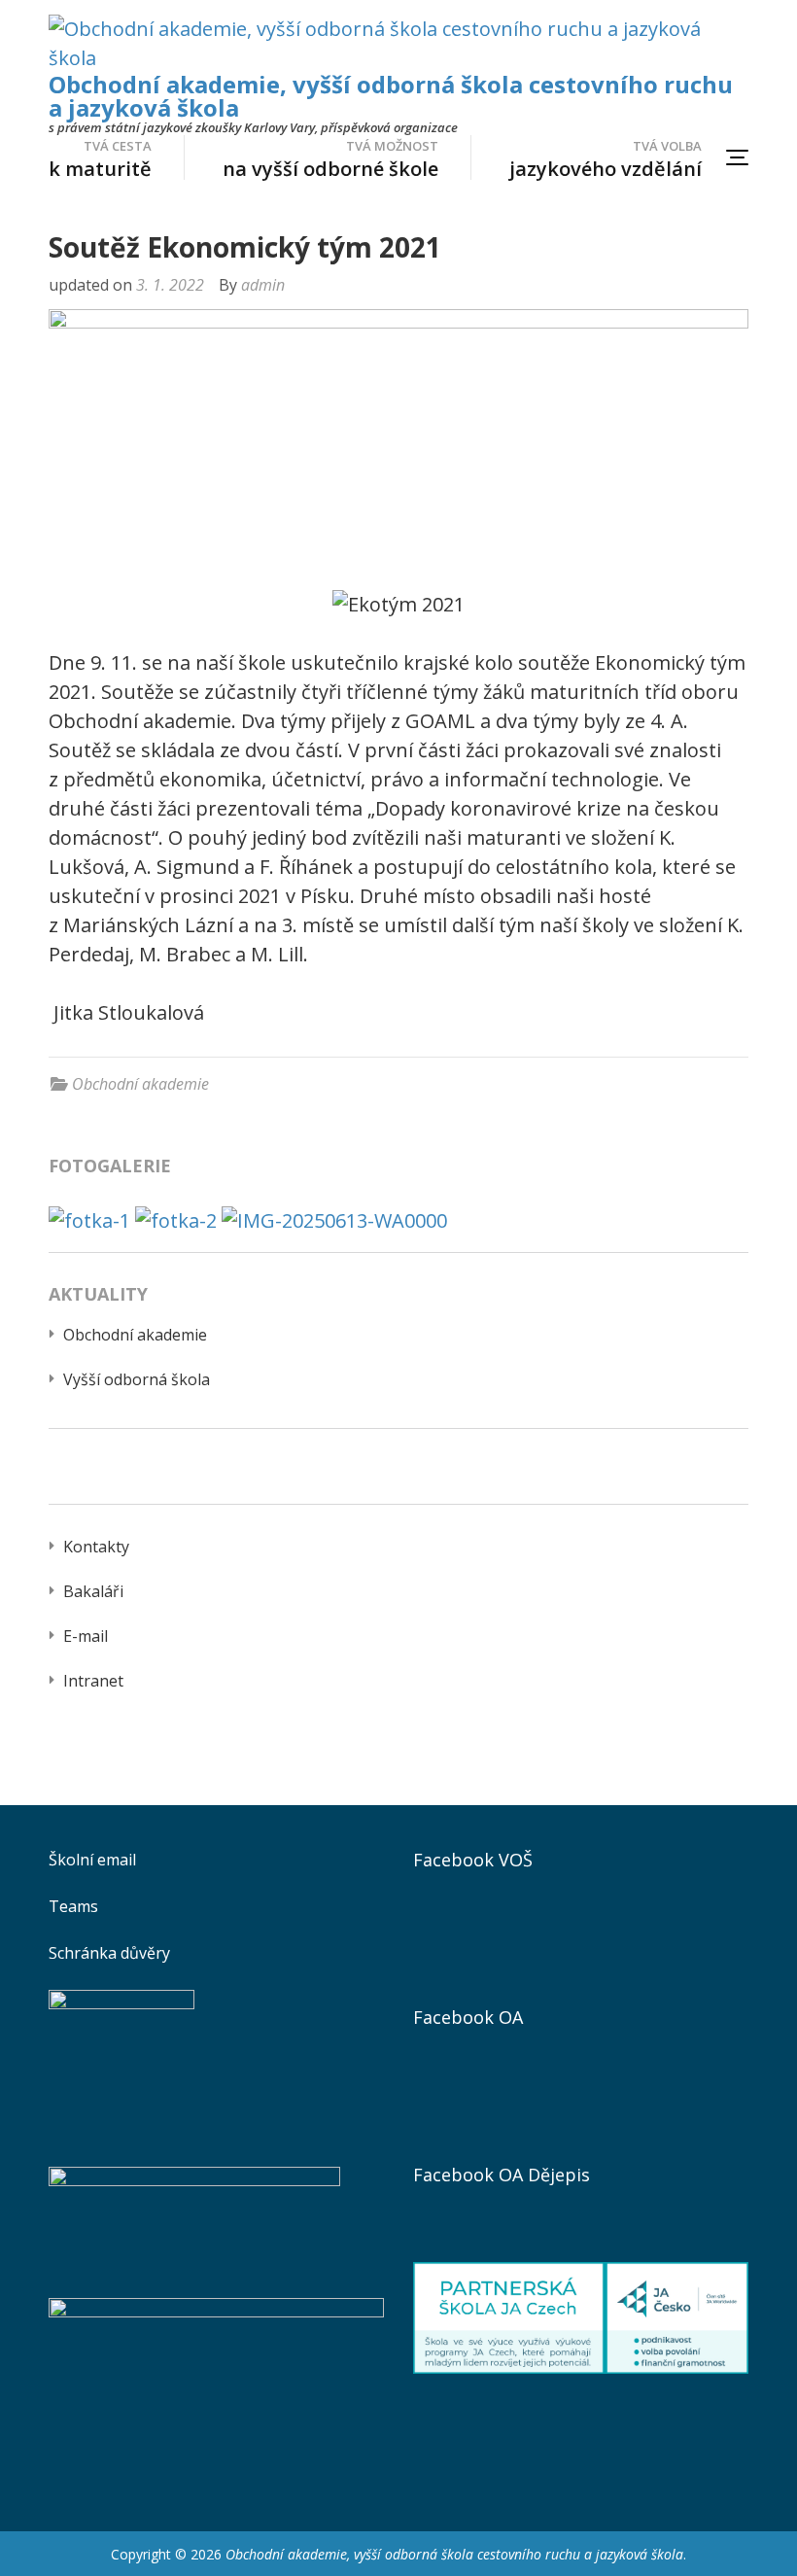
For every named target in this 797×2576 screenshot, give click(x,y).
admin (263, 285)
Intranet (93, 1681)
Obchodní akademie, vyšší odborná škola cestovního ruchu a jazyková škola (391, 96)
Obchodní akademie (140, 1084)
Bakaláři (93, 1591)
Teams (73, 1906)
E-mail (86, 1636)
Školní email (92, 1860)
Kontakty (96, 1547)
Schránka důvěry (109, 1953)
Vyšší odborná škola (137, 1379)
